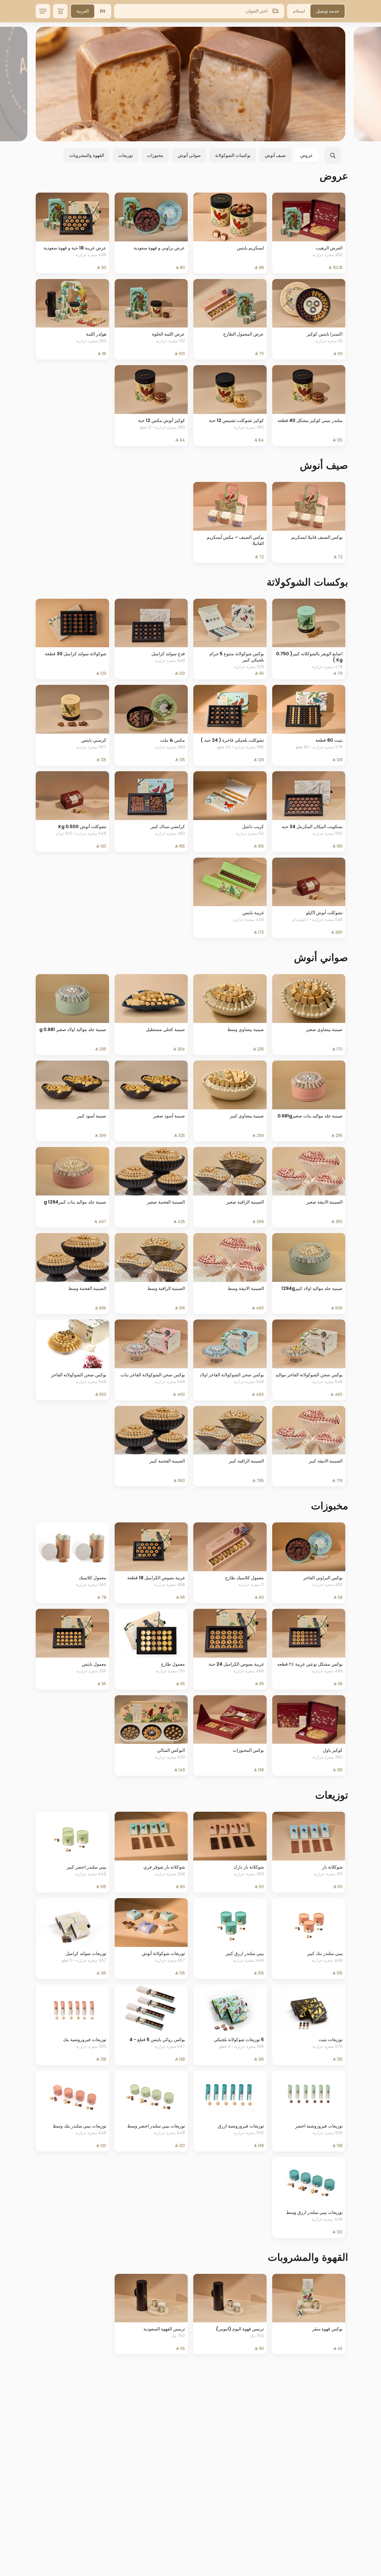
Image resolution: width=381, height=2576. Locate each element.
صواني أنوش (189, 155)
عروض (307, 155)
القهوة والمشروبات (87, 155)
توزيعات (126, 155)
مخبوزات (155, 155)
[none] (191, 84)
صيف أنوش (275, 155)
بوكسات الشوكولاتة (233, 155)
